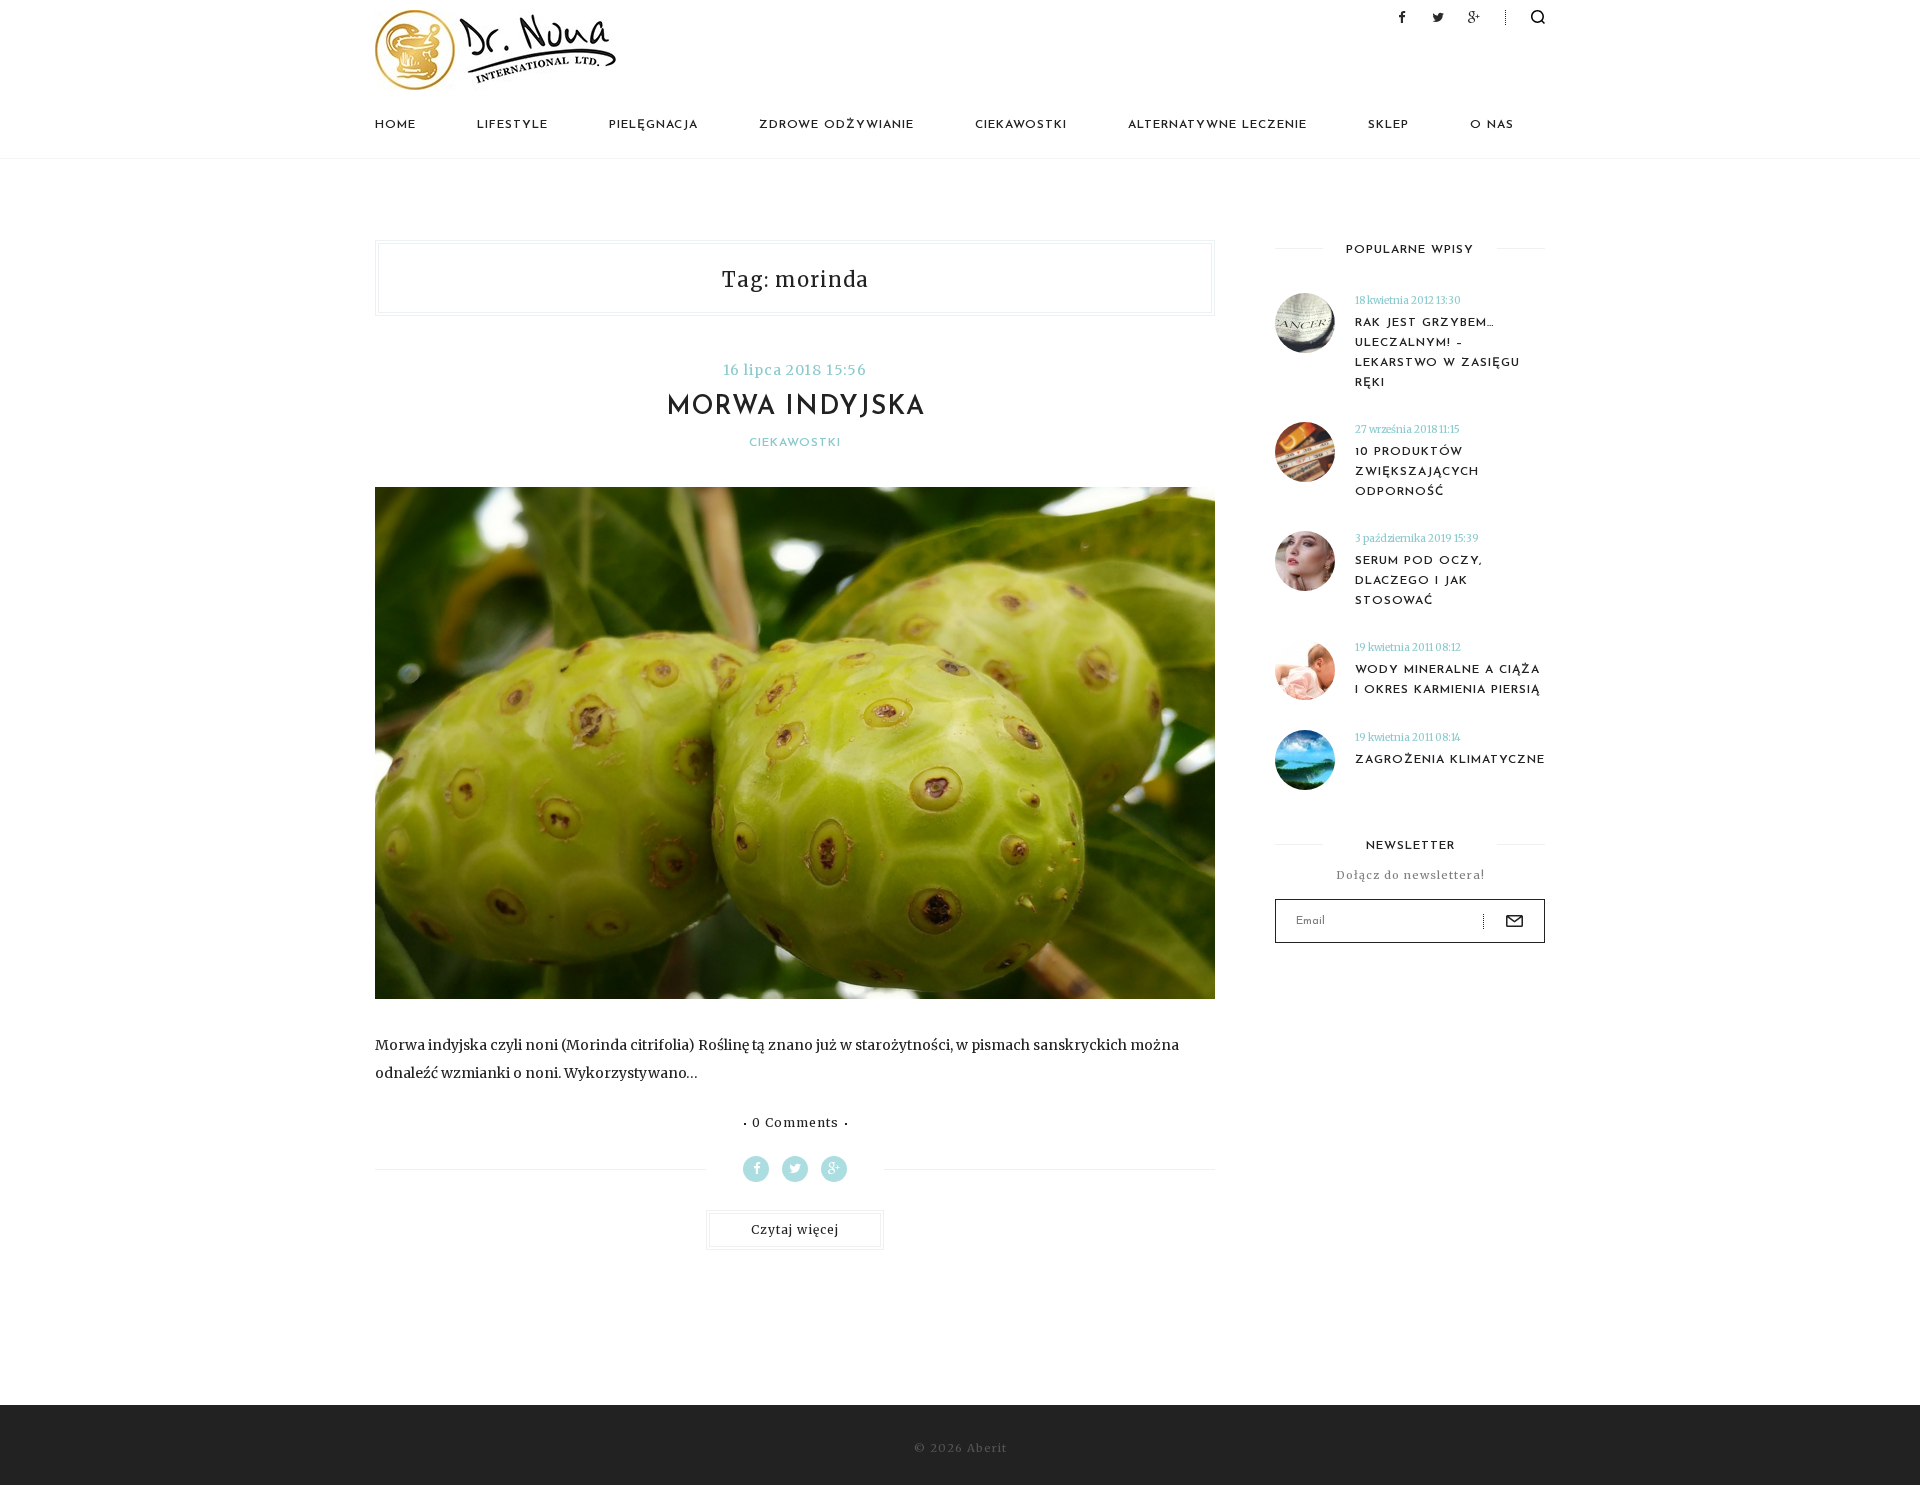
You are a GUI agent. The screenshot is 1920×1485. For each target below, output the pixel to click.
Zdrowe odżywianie (836, 125)
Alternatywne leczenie (1217, 125)
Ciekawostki (1021, 125)
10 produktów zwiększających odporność (1417, 472)
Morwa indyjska (795, 407)
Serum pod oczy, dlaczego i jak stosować (1418, 581)
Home (395, 125)
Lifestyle (512, 125)
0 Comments (795, 1123)
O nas (1492, 125)
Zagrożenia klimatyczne (1450, 760)
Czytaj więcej (795, 1229)
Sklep (1388, 125)
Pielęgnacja (653, 125)
